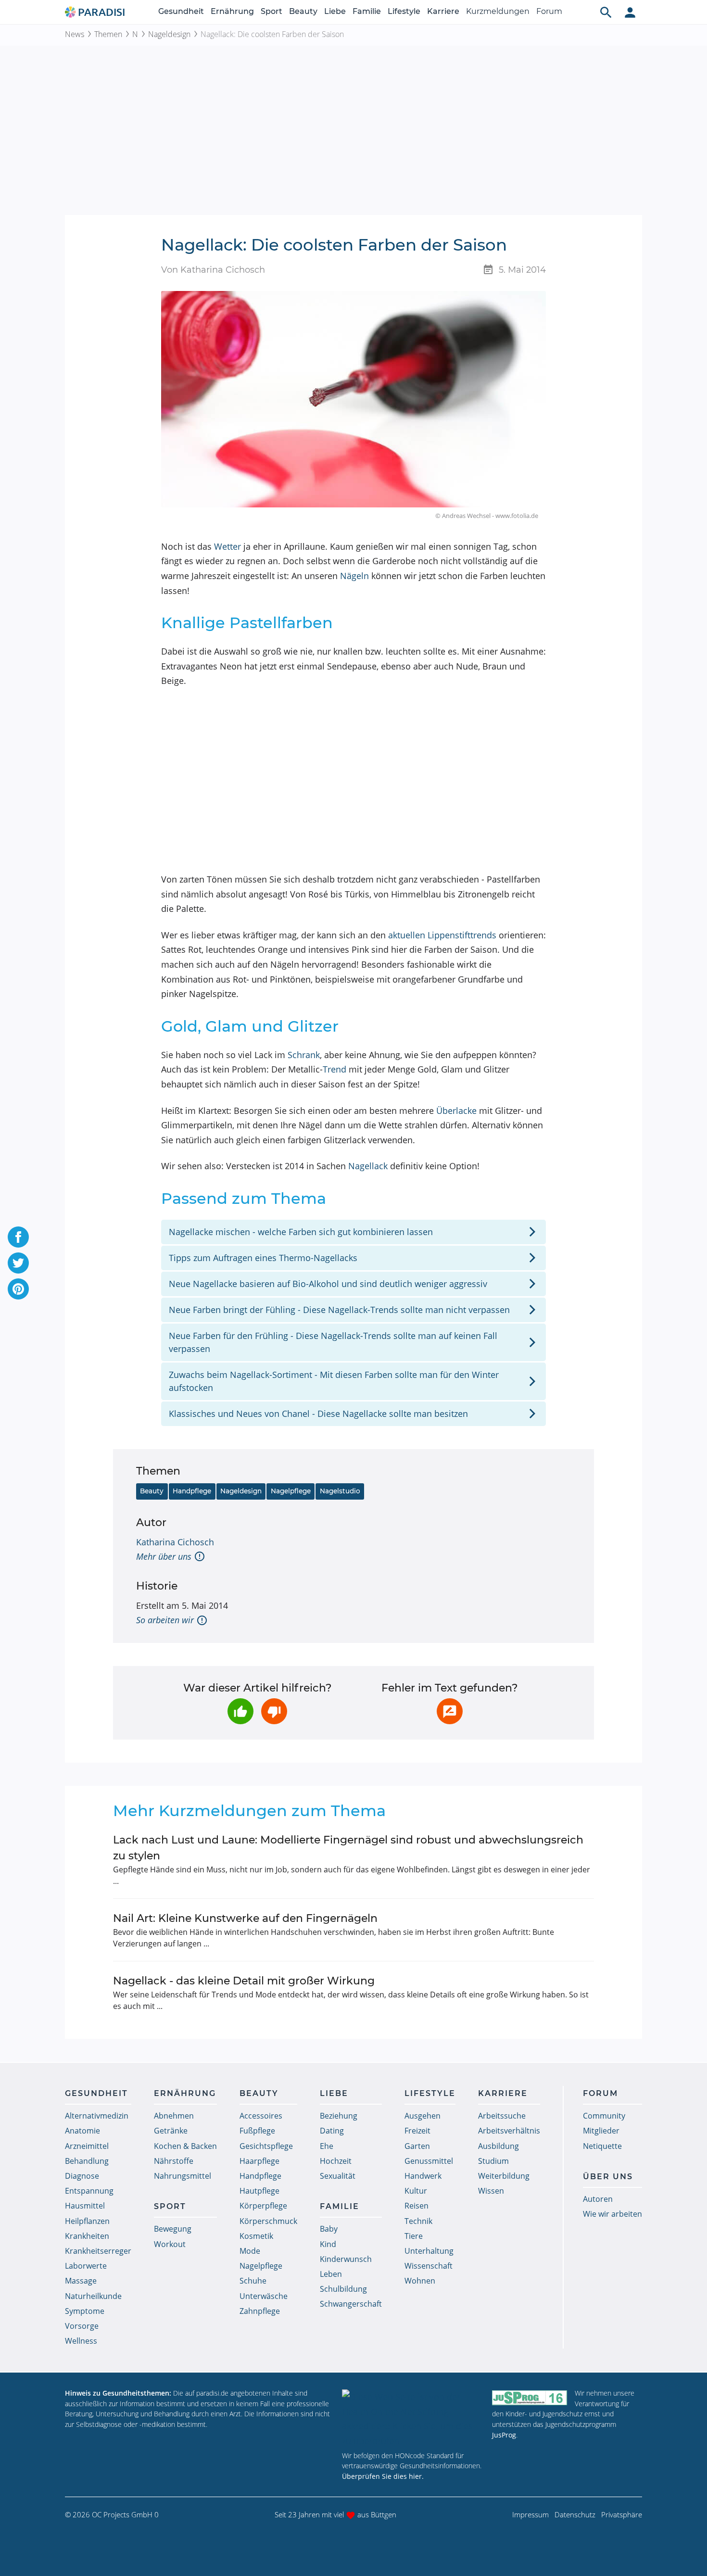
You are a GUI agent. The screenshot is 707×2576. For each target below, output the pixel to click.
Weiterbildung (504, 2176)
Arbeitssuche (502, 2116)
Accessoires (261, 2116)
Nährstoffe (174, 2161)
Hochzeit (336, 2161)
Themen (108, 34)
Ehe (327, 2146)
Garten (417, 2146)
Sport (271, 11)
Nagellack (368, 1166)
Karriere (443, 11)
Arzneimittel (87, 2146)
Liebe (335, 11)
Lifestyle (404, 11)
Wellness (81, 2341)
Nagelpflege (291, 1491)
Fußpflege (257, 2131)
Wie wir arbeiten (612, 2214)
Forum (549, 11)
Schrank (304, 1055)
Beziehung (339, 2116)
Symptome (85, 2311)
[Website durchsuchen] (606, 12)
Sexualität (338, 2176)
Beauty (303, 11)
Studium (493, 2161)
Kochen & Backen (185, 2146)
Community (604, 2116)
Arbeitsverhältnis (509, 2131)
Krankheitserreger (98, 2251)
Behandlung (87, 2161)
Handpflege (192, 1491)
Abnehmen (174, 2116)
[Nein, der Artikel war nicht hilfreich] (274, 1711)
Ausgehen (423, 2116)
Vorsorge (82, 2326)
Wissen (491, 2191)
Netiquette (602, 2146)
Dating (332, 2131)
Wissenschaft (429, 2266)
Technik (418, 2221)
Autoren (598, 2199)
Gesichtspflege (266, 2146)
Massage (81, 2281)
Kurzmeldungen (498, 11)
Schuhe (253, 2281)
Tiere (414, 2236)
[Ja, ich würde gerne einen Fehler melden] (450, 1711)
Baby (329, 2229)
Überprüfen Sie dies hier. (383, 2476)
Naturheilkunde (93, 2296)
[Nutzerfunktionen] (630, 12)
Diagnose (82, 2176)
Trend (335, 1069)
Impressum (530, 2514)
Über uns (608, 2177)
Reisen (417, 2206)
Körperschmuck (268, 2221)
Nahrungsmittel (183, 2176)
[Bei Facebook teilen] (18, 1237)
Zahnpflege (260, 2311)
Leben (331, 2274)
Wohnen (420, 2281)
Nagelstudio (340, 1491)
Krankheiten (87, 2236)
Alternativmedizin (97, 2116)
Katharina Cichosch (175, 1542)
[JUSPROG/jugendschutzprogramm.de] (530, 2397)
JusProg (504, 2435)
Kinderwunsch (346, 2259)
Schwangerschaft (351, 2304)
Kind (328, 2244)
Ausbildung (499, 2146)
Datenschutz (575, 2514)
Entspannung (89, 2191)
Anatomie (82, 2131)
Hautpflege (259, 2191)
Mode (250, 2251)
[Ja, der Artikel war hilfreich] (240, 1711)
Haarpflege (259, 2161)
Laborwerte (86, 2266)
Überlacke (456, 1111)
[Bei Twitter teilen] (18, 1263)
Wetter (227, 546)
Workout (170, 2244)
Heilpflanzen (87, 2221)
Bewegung (173, 2229)
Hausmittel (85, 2206)
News (75, 34)
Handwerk (423, 2176)
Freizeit (417, 2131)
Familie (367, 11)
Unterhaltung (429, 2251)
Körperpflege (263, 2206)
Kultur (416, 2191)
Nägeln (354, 576)
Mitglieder (601, 2131)
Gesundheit (181, 11)
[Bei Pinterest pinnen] (18, 1289)
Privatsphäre (622, 2514)
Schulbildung (343, 2289)
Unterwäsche (264, 2296)
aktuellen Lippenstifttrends (442, 935)
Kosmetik (256, 2236)
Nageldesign (169, 34)
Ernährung (232, 11)
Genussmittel (429, 2161)
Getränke (171, 2131)
